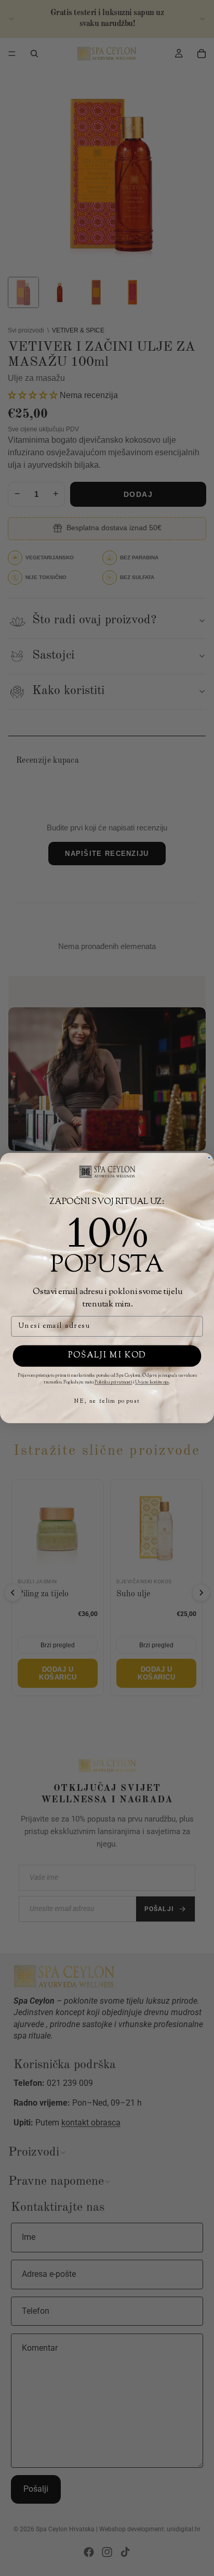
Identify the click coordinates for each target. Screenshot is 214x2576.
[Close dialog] (209, 1158)
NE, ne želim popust (107, 1401)
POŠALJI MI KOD (107, 1356)
